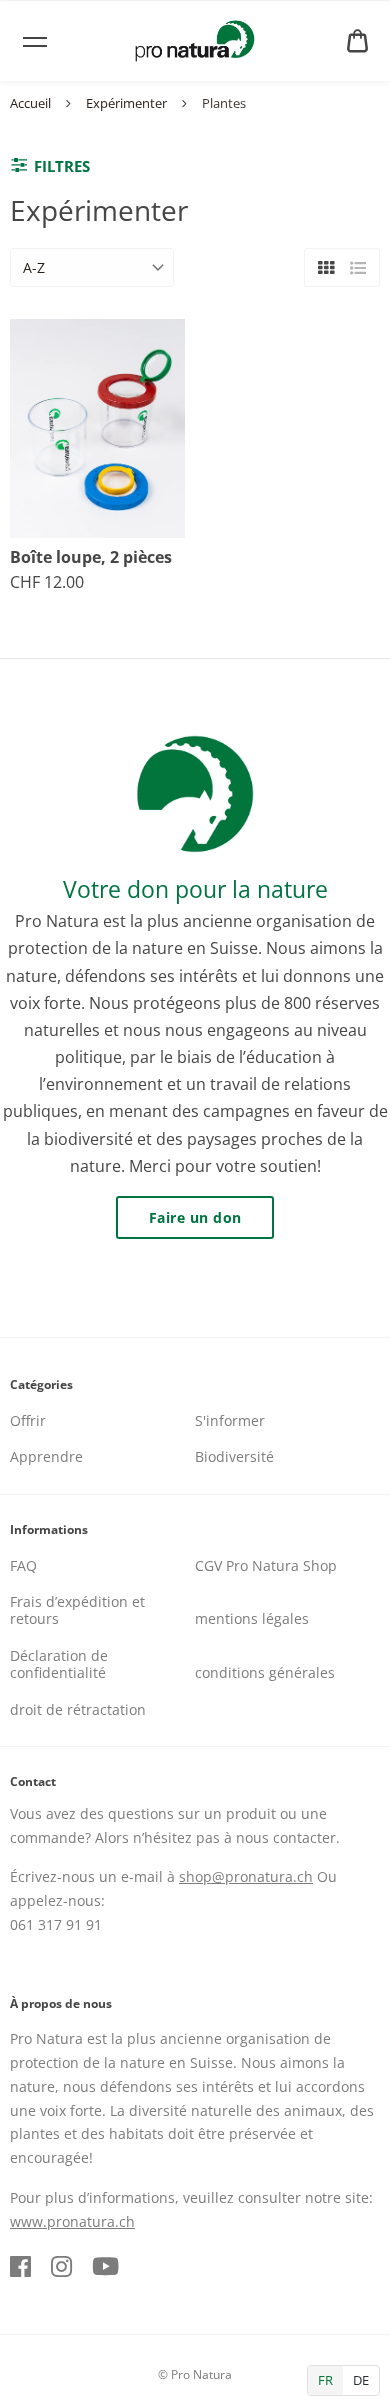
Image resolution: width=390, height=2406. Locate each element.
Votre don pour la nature (195, 889)
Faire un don (195, 1217)
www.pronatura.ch (72, 2221)
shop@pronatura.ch (246, 1876)
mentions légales (252, 1618)
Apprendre (46, 1456)
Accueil (30, 103)
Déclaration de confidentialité (59, 1664)
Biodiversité (234, 1456)
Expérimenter (126, 103)
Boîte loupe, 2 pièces (91, 557)
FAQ (23, 1565)
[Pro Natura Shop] (195, 41)
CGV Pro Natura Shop (266, 1565)
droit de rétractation (78, 1709)
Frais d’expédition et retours (77, 1610)
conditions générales (265, 1672)
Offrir (28, 1420)
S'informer (230, 1420)
